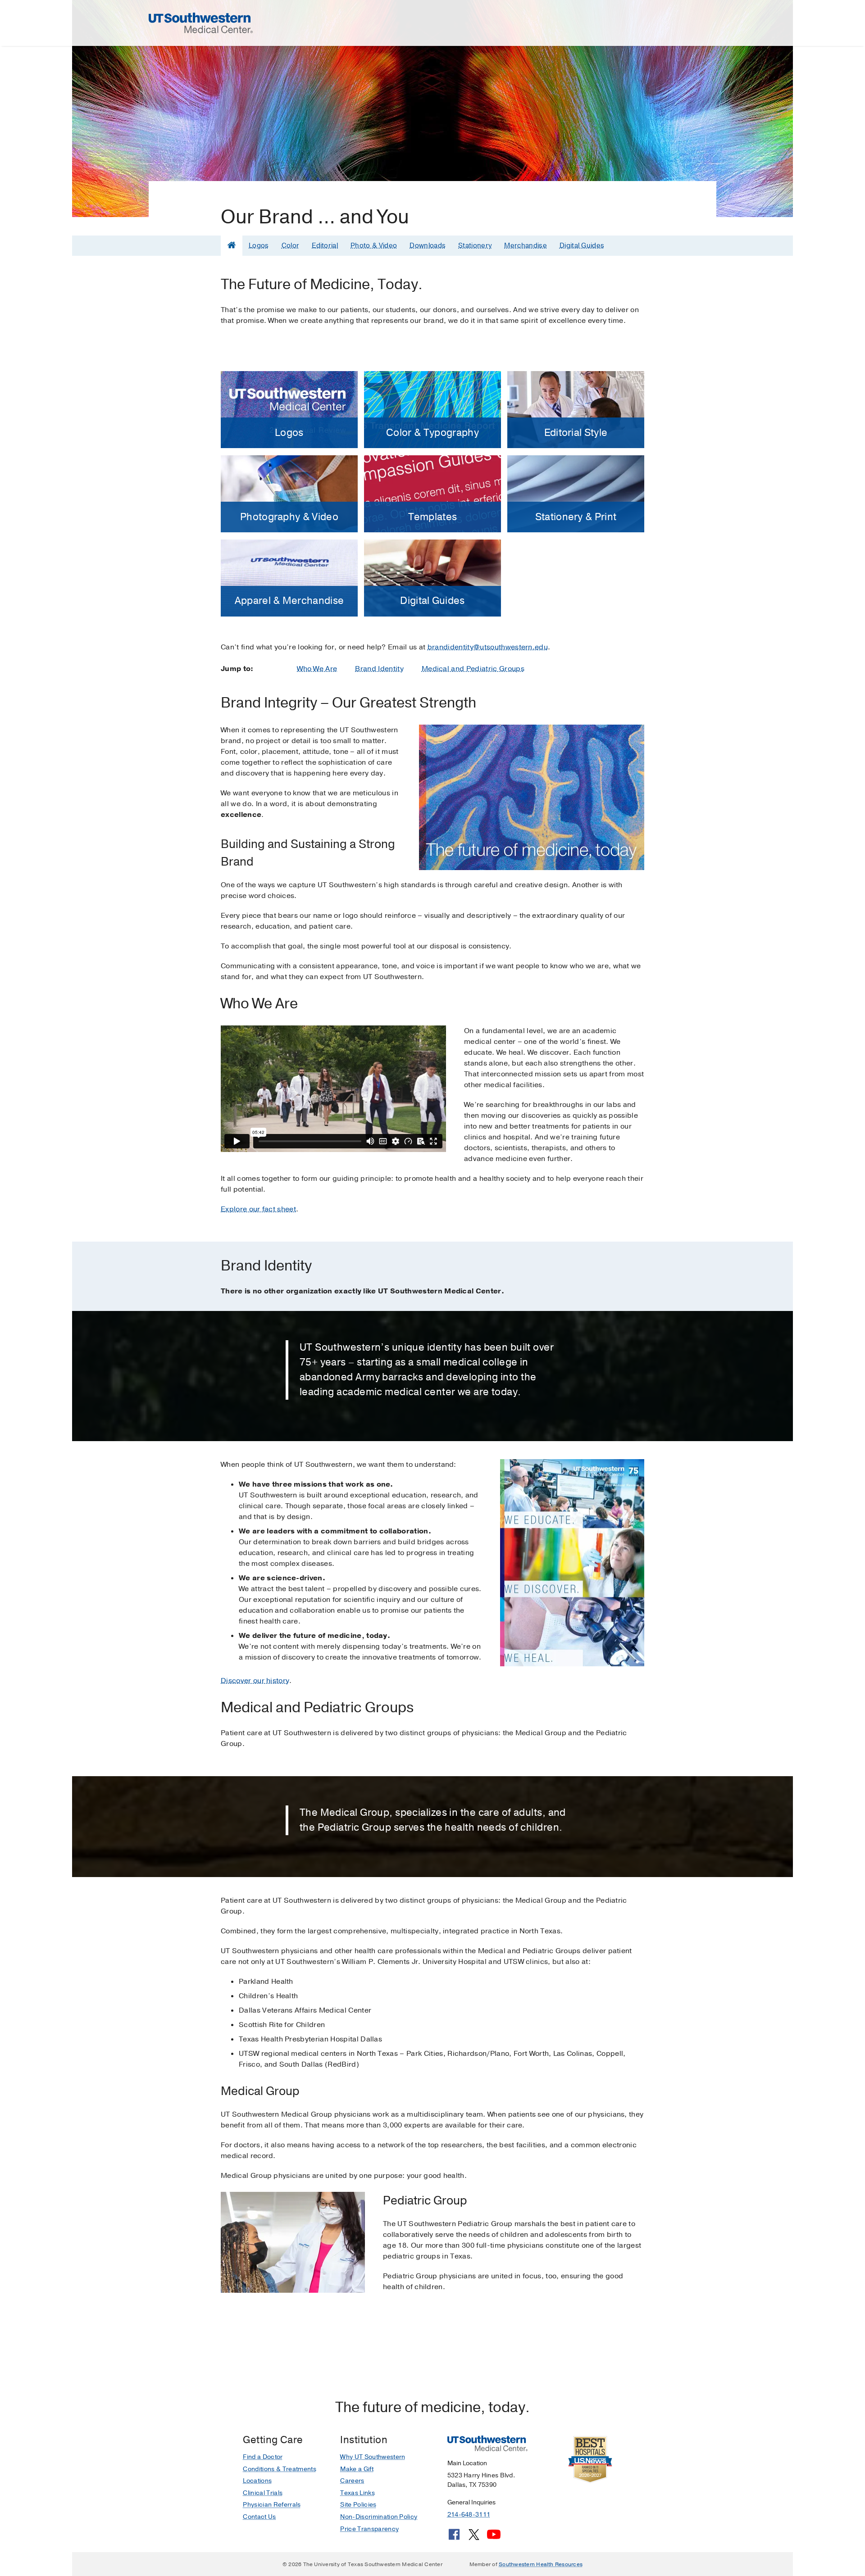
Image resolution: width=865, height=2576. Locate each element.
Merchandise (526, 245)
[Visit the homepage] (201, 23)
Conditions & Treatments (279, 2469)
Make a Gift (357, 2469)
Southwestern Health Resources (541, 2564)
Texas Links (357, 2493)
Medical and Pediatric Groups (473, 669)
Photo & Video (374, 245)
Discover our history (255, 1681)
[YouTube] (494, 2538)
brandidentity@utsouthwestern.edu (488, 647)
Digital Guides (582, 245)
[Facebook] (454, 2538)
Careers (352, 2481)
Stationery (475, 245)
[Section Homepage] (232, 245)
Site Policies (358, 2505)
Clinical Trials (263, 2493)
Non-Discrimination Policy (379, 2517)
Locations (257, 2481)
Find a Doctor (263, 2457)
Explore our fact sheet (258, 1209)
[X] (474, 2538)
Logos (259, 245)
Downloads (428, 245)
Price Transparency (369, 2529)
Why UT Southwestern (373, 2457)
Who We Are (317, 669)
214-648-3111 (469, 2515)
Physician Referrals (272, 2505)
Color (291, 245)
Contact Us (259, 2517)
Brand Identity (379, 669)
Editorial (325, 245)
